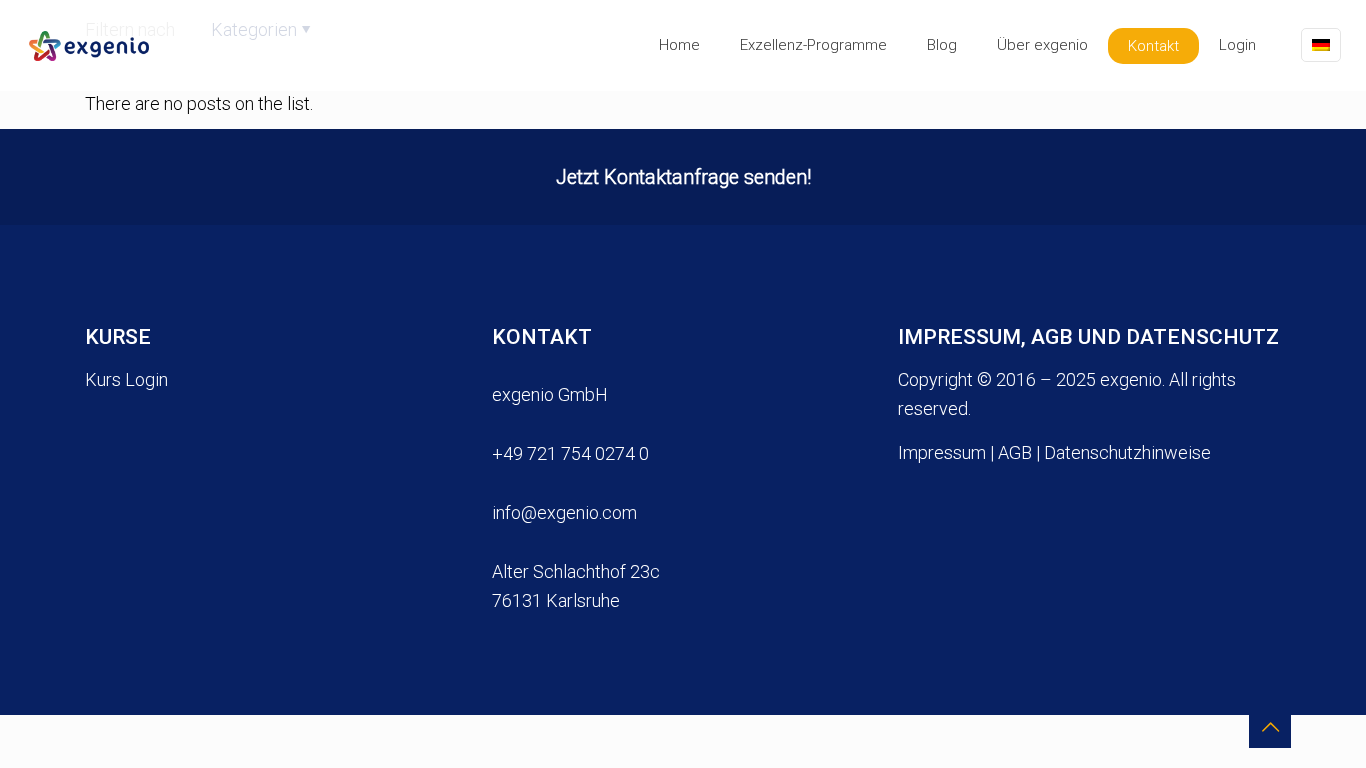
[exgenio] (84, 45)
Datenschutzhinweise (1127, 452)
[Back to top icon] (1270, 727)
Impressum (942, 452)
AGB (1015, 452)
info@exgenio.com (564, 512)
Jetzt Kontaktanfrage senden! (683, 176)
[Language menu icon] (1321, 45)
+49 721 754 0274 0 (570, 453)
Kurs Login (126, 379)
